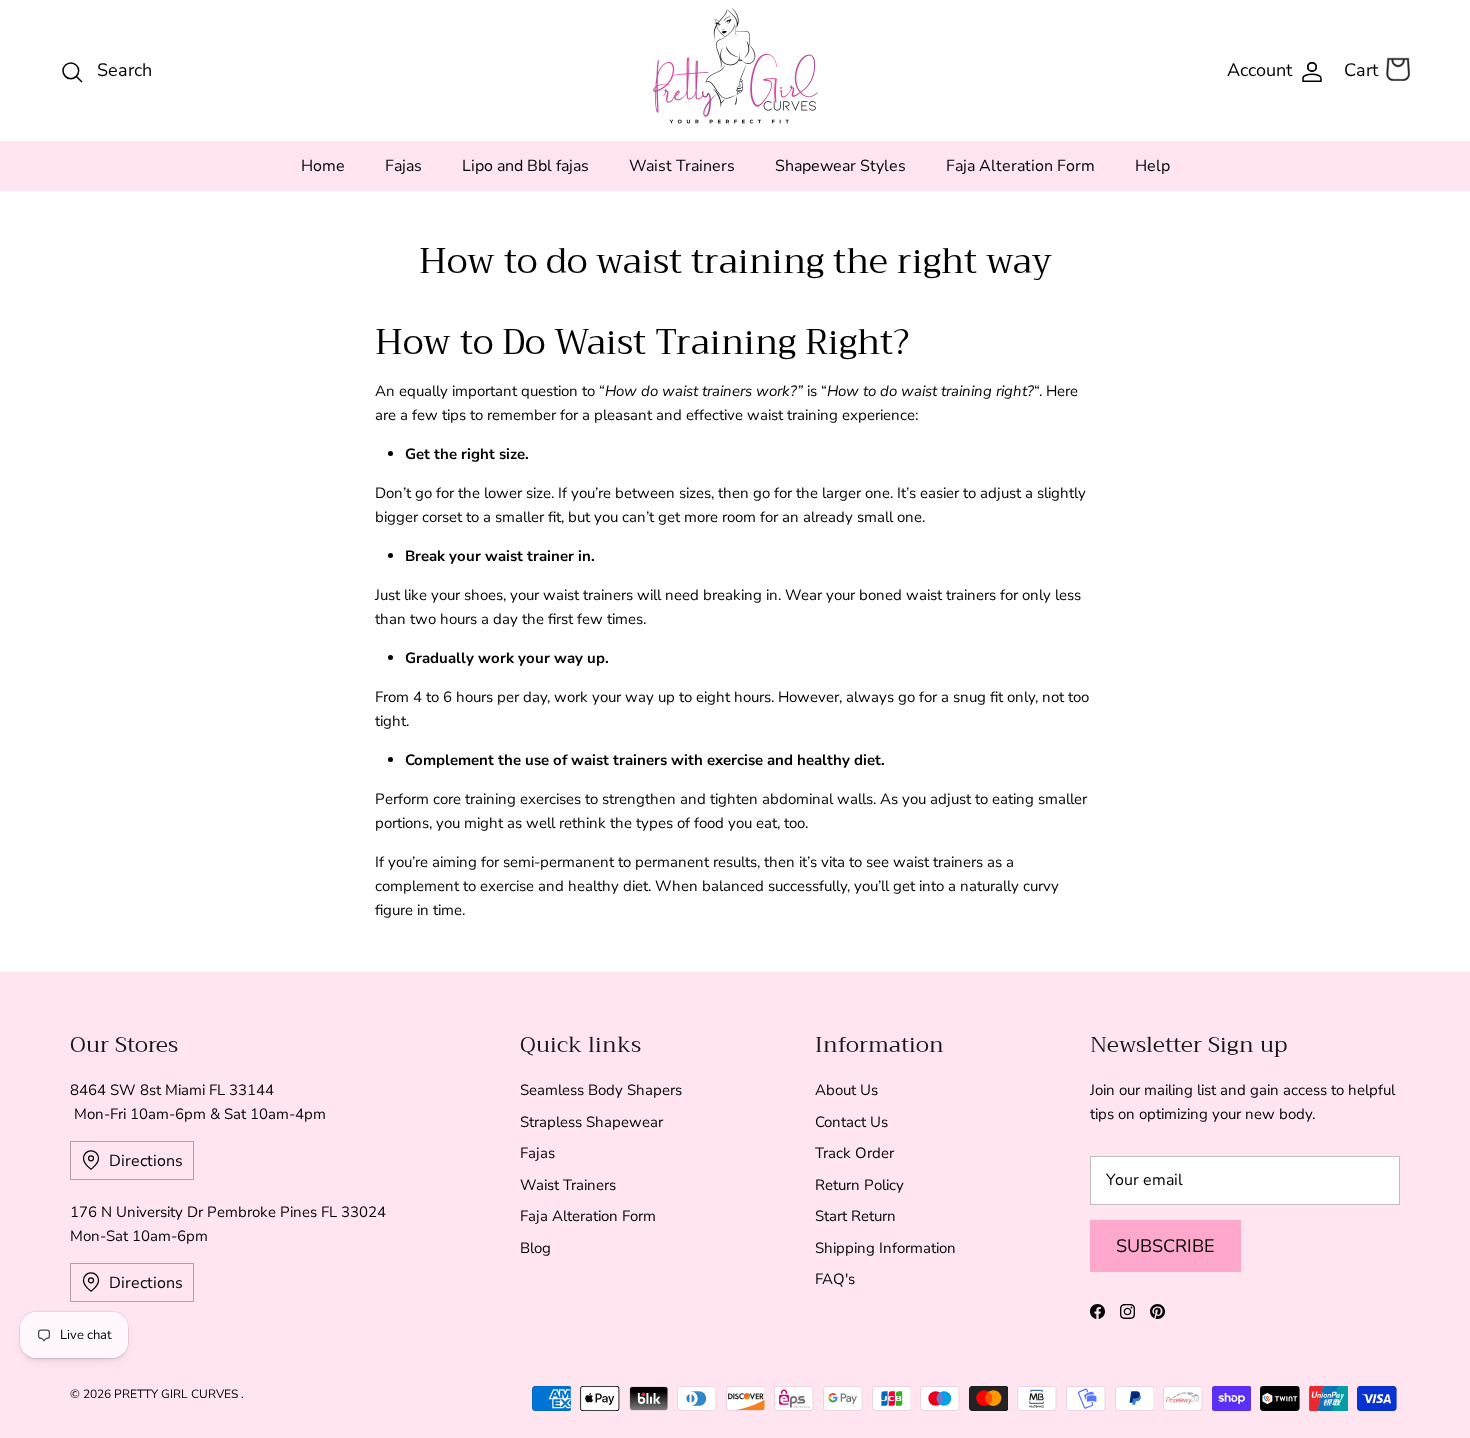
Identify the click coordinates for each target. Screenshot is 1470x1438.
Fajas (403, 166)
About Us (846, 1090)
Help (1152, 166)
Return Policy (859, 1185)
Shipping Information (885, 1248)
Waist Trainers (682, 166)
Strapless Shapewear (591, 1122)
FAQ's (835, 1279)
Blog (535, 1248)
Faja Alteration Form (1020, 166)
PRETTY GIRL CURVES (177, 1394)
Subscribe (1165, 1246)
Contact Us (851, 1122)
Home (323, 166)
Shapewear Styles (840, 166)
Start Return (855, 1216)
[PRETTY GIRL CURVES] (735, 65)
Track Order (854, 1153)
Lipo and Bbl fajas (525, 166)
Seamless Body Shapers (601, 1090)
